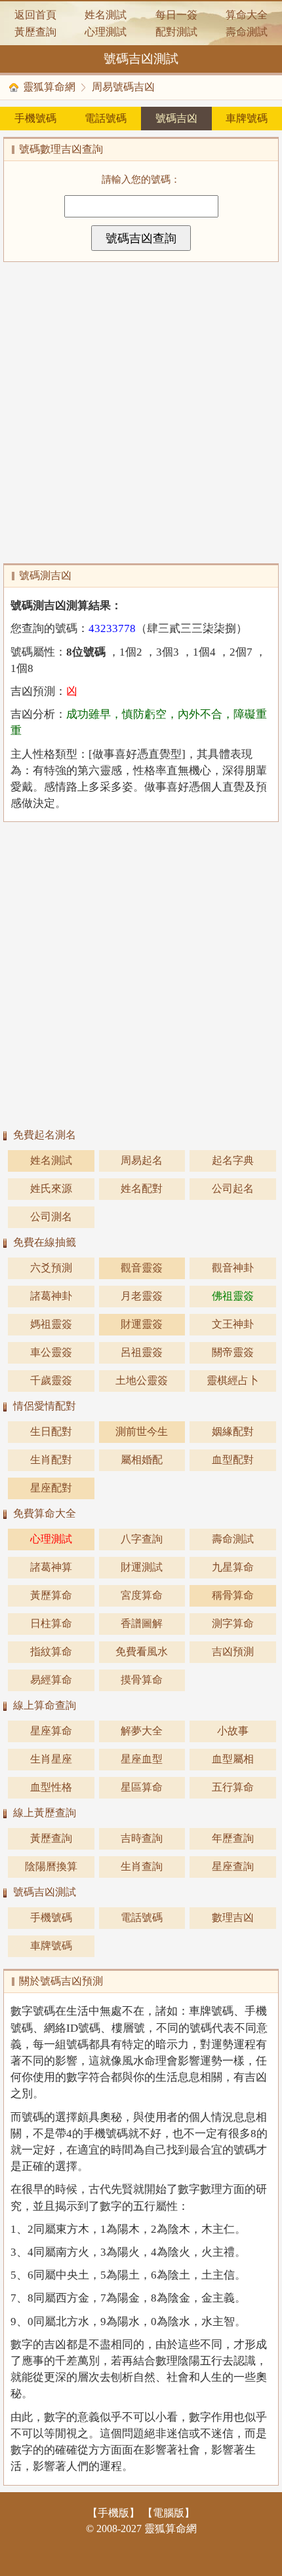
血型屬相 (233, 1759)
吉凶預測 (233, 1652)
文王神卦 (233, 1324)
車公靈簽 (51, 1352)
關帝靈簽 (233, 1352)
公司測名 (51, 1217)
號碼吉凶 (176, 118)
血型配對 (233, 1460)
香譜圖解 (142, 1623)
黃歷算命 (51, 1595)
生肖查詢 (142, 1866)
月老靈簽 (142, 1296)
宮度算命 (142, 1595)
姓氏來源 (51, 1188)
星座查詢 (233, 1866)
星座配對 (51, 1488)
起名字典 (233, 1160)
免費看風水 (142, 1652)
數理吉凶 (233, 1917)
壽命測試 (247, 32)
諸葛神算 (51, 1567)
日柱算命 (51, 1623)
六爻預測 (51, 1268)
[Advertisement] (141, 413)
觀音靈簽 (142, 1268)
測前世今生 (142, 1431)
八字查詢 (142, 1539)
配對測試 (176, 32)
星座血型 (142, 1759)
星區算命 (142, 1787)
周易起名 (142, 1160)
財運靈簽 (142, 1324)
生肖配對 (51, 1460)
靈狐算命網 (49, 87)
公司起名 (233, 1188)
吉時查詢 (142, 1838)
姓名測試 (106, 15)
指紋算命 (51, 1652)
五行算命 (233, 1787)
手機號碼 (35, 118)
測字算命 (233, 1623)
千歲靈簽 (51, 1380)
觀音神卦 (233, 1268)
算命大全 (247, 15)
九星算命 (233, 1567)
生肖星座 (51, 1759)
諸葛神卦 (51, 1296)
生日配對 (51, 1431)
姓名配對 (142, 1188)
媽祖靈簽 (51, 1324)
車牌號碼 (247, 118)
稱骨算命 (233, 1595)
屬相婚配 (142, 1460)
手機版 (113, 2513)
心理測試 (106, 32)
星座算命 (51, 1731)
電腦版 (169, 2513)
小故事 (233, 1731)
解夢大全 (142, 1731)
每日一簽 (176, 15)
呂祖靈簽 (142, 1352)
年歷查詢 (233, 1838)
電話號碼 (106, 118)
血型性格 (51, 1787)
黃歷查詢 (35, 32)
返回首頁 (35, 15)
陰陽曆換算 (51, 1866)
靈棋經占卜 (233, 1380)
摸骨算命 (142, 1680)
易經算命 (51, 1680)
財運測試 (142, 1567)
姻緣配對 (233, 1431)
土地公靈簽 (142, 1380)
